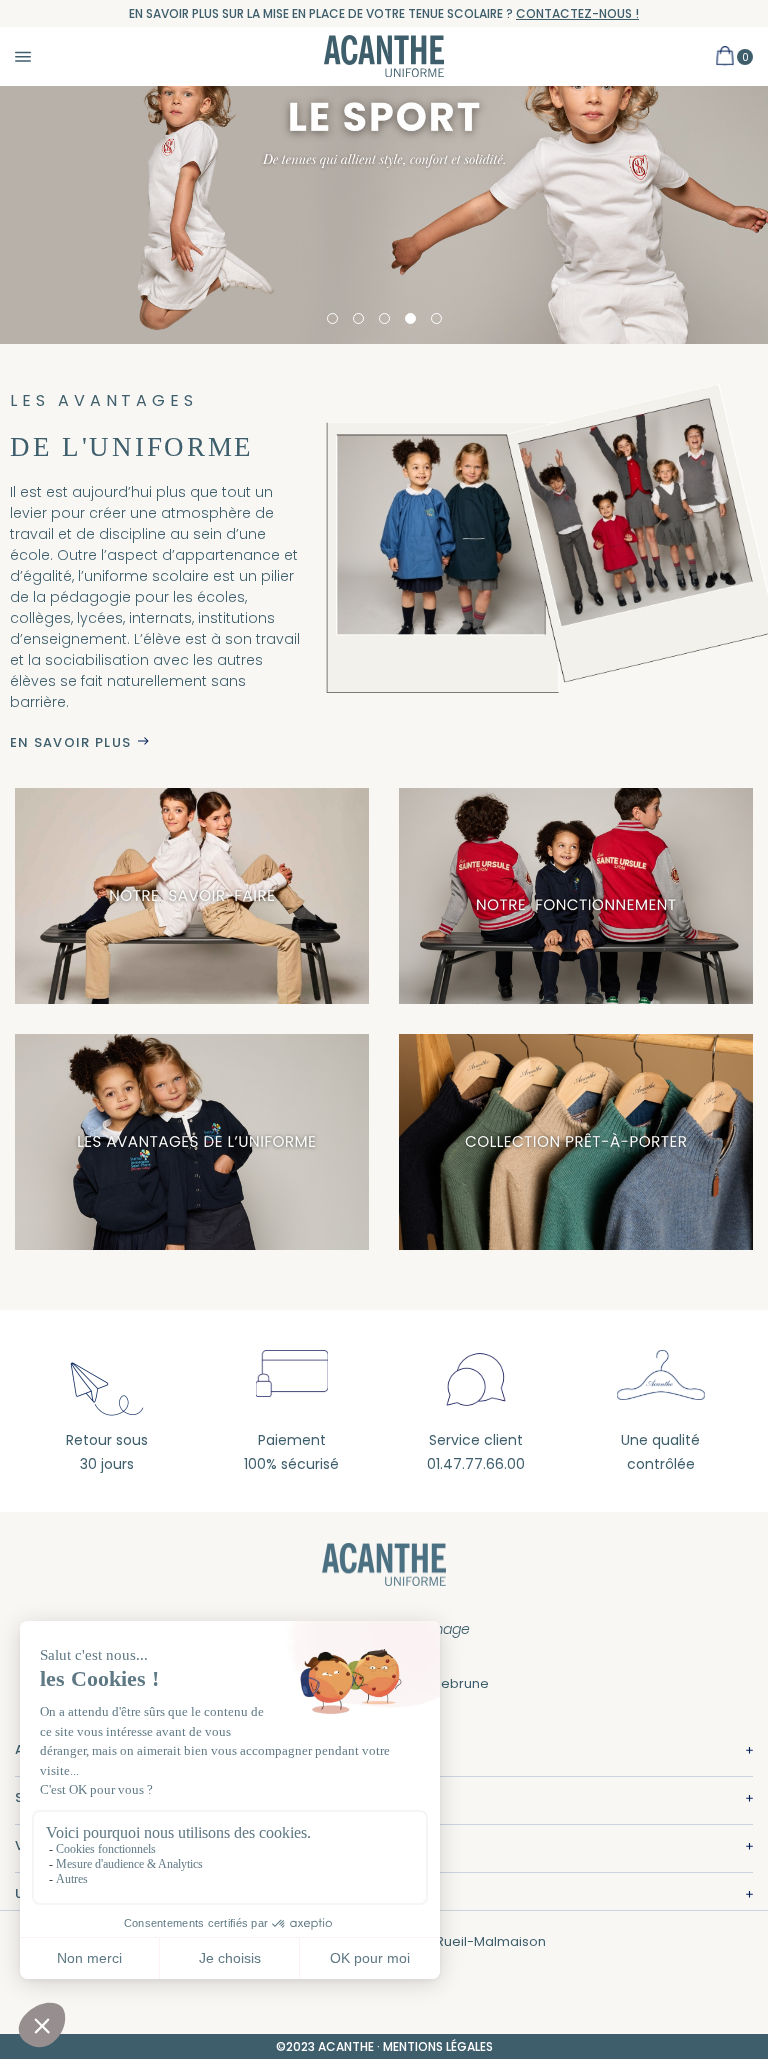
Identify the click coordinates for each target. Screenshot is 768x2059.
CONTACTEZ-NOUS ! (577, 13)
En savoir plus (70, 742)
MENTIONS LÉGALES (438, 2046)
